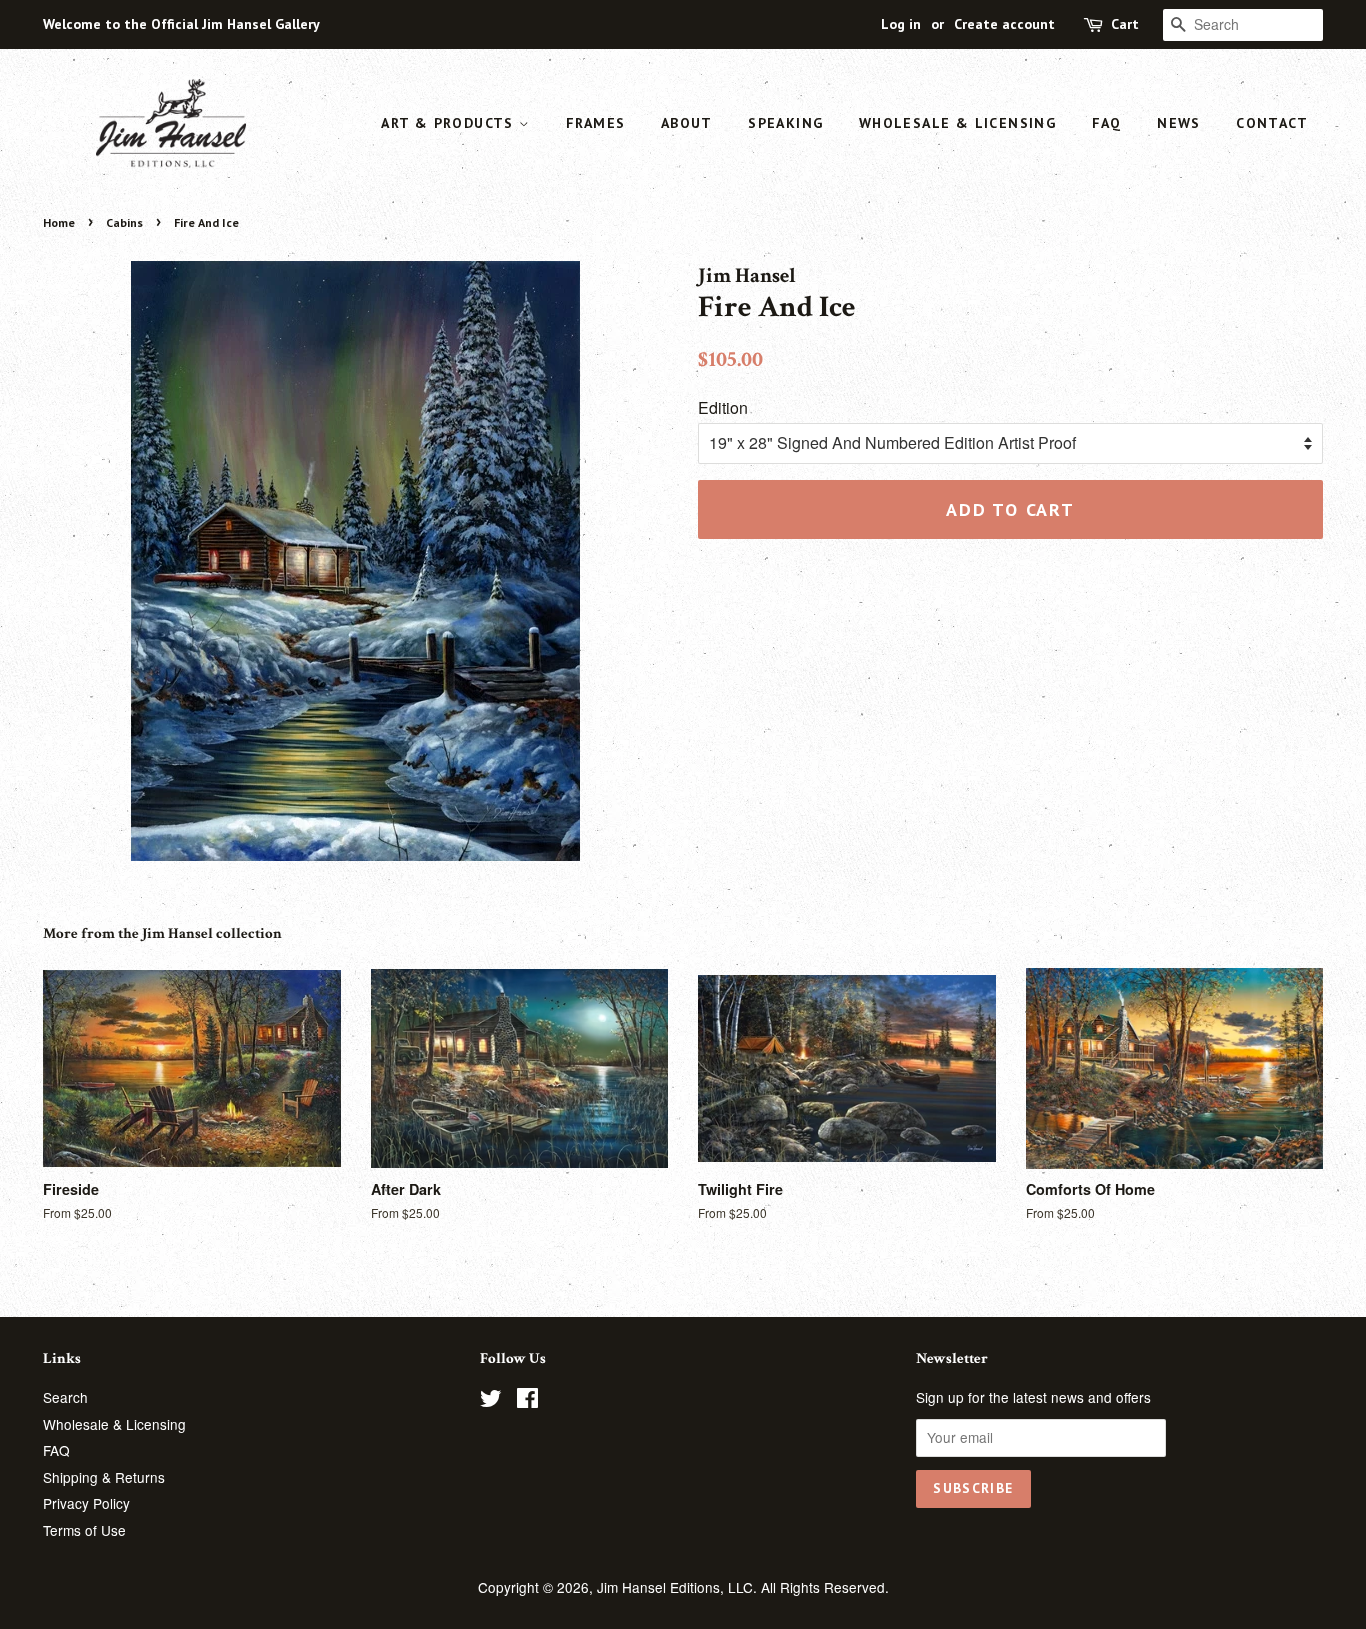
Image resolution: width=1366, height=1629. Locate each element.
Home (59, 222)
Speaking (785, 123)
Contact (1272, 123)
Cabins (124, 222)
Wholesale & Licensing (957, 123)
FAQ (1107, 123)
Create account (1004, 24)
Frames (595, 123)
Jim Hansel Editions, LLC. (679, 1587)
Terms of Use (84, 1530)
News (1179, 123)
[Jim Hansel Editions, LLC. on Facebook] (527, 1401)
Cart (1125, 24)
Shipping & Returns (104, 1477)
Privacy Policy (86, 1503)
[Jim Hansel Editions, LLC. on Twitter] (491, 1401)
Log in (901, 24)
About (687, 123)
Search (65, 1397)
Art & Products (450, 123)
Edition (723, 407)
